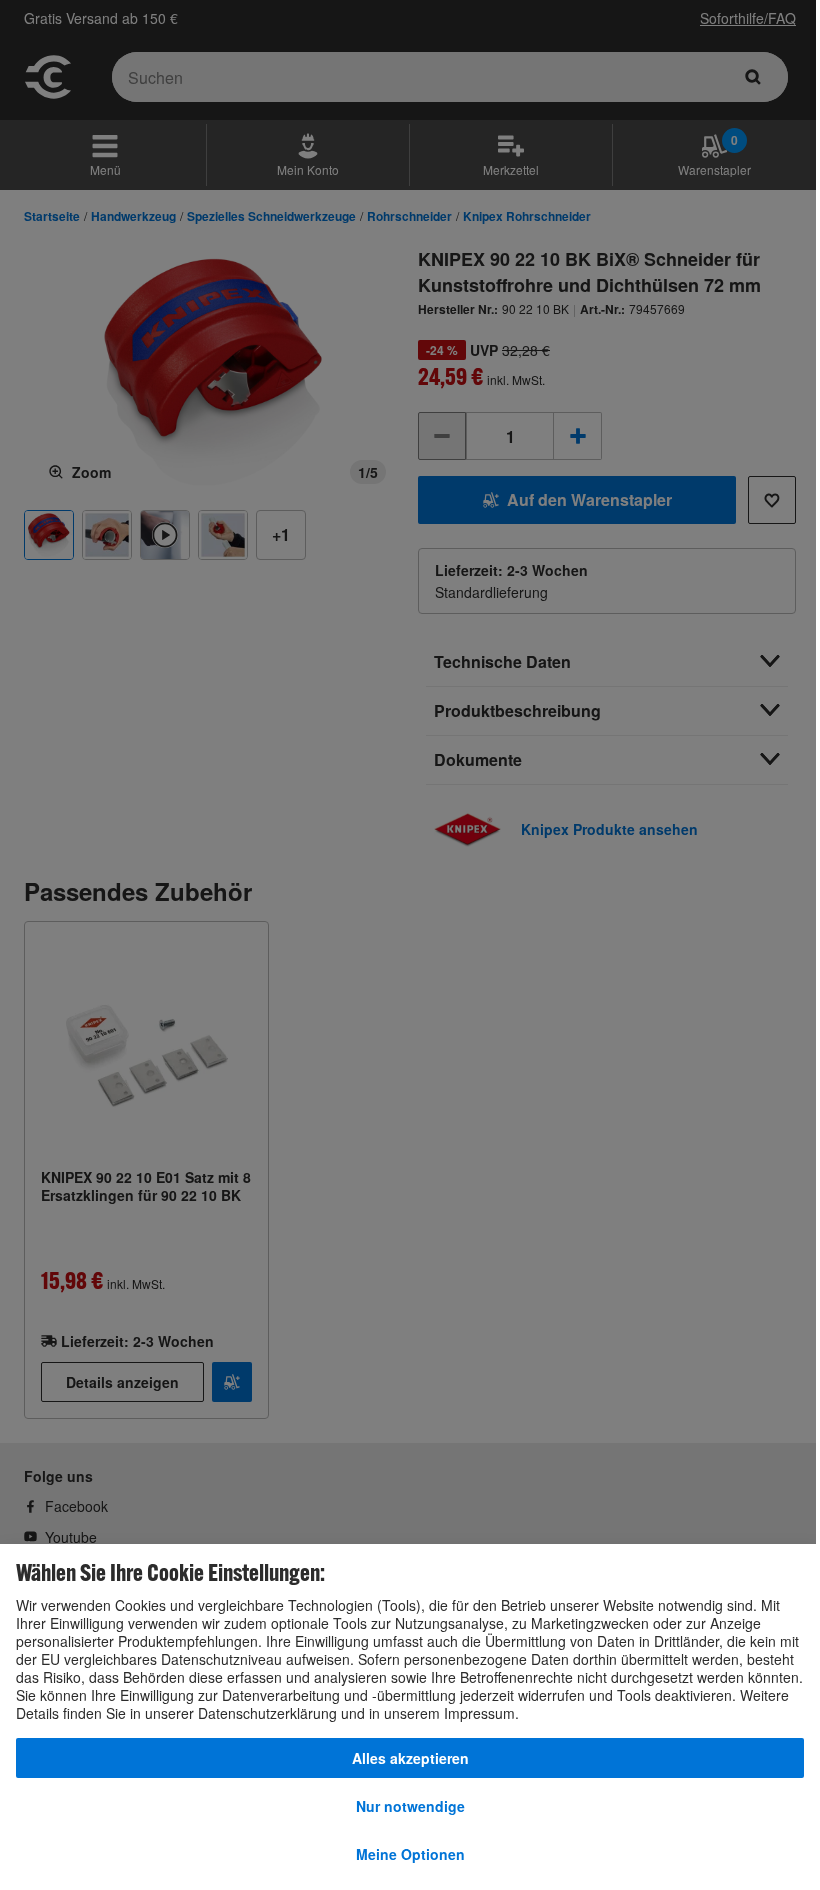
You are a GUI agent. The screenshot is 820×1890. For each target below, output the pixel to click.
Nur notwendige (410, 1806)
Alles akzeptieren (410, 1758)
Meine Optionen (410, 1854)
